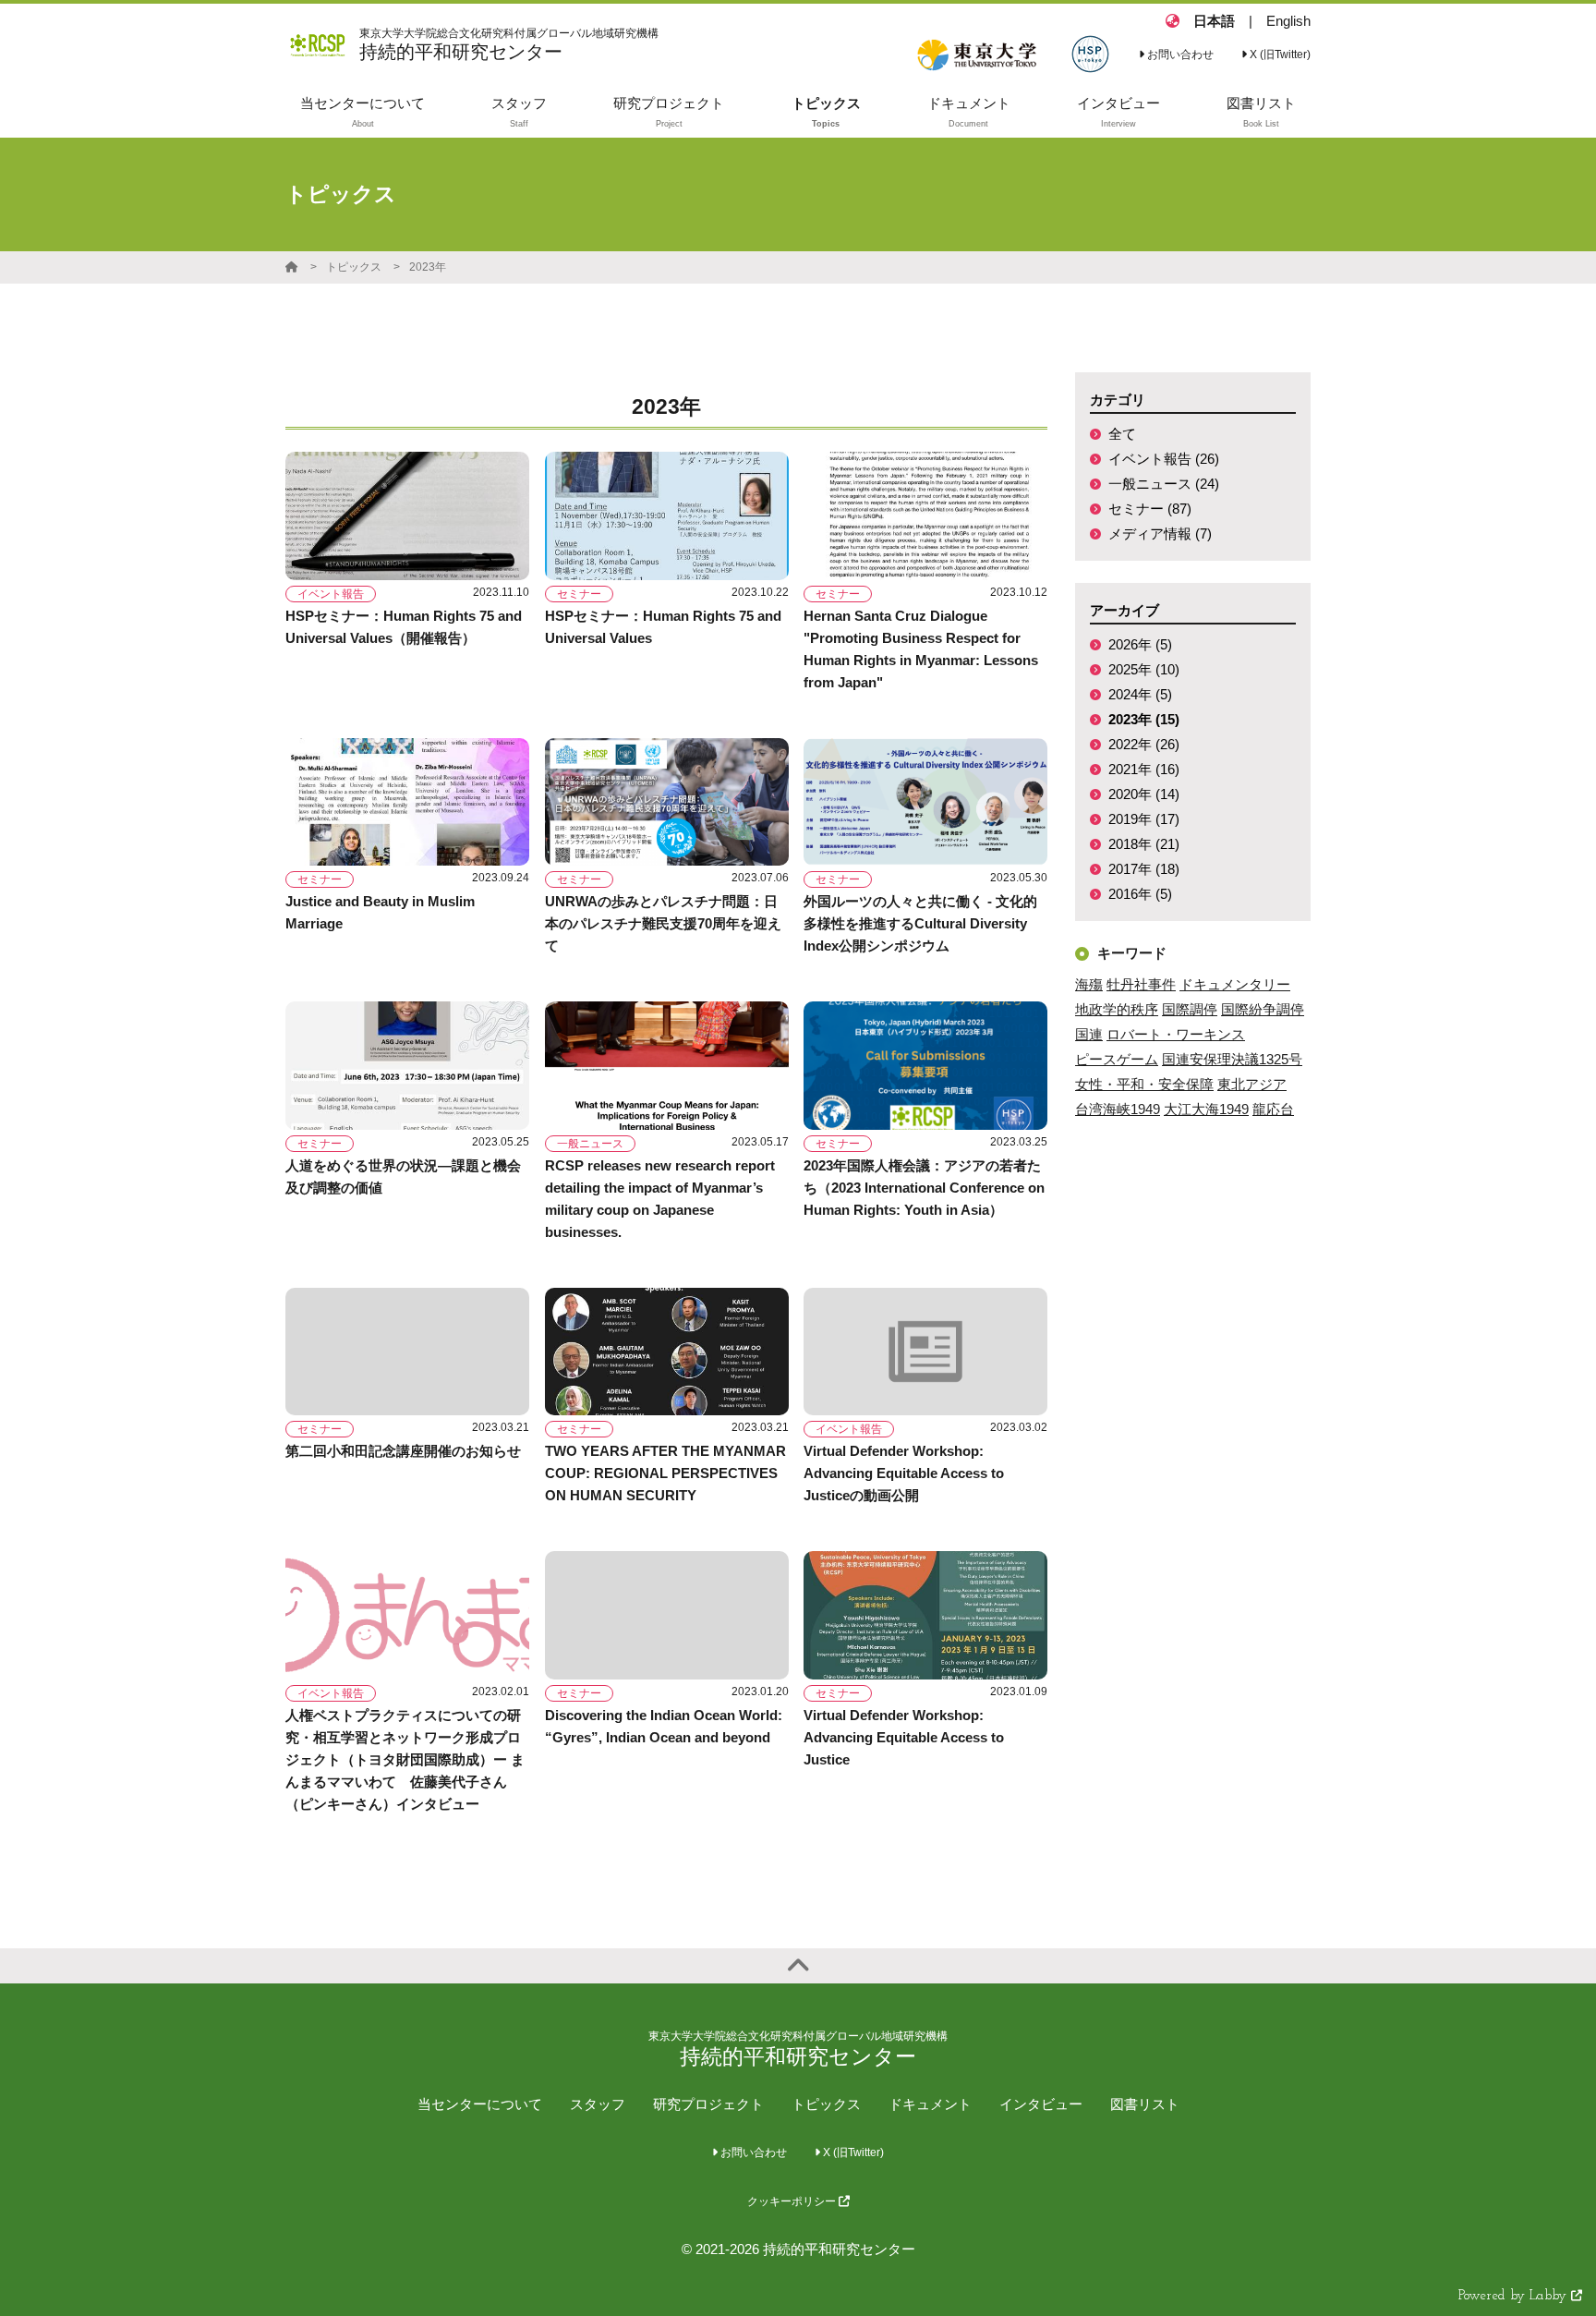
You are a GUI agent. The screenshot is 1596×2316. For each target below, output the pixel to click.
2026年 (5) (1140, 644)
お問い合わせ (1179, 55)
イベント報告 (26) (1164, 459)
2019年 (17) (1144, 819)
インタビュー (1041, 2104)
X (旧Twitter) (1279, 55)
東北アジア (1252, 1084)
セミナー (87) (1150, 509)
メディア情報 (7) (1160, 534)
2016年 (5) (1140, 894)
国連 (1089, 1034)
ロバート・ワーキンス (1176, 1034)
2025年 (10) (1144, 669)
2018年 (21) (1144, 844)
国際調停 (1190, 1009)
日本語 (1214, 21)
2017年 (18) (1144, 869)
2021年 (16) (1144, 769)
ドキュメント (930, 2104)
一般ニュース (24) (1164, 484)
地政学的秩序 (1117, 1009)
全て (1122, 434)
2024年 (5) (1140, 694)
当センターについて (480, 2104)
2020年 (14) (1144, 794)
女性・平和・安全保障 (1144, 1084)
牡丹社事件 (1141, 984)
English (1288, 21)
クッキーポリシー (793, 2201)
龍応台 (1273, 1109)
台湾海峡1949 (1118, 1109)
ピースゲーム (1117, 1059)
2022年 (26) (1144, 744)
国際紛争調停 (1263, 1009)
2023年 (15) (1144, 719)
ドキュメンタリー (1235, 984)
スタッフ (598, 2104)
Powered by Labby (1515, 2296)
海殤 (1089, 984)
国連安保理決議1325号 (1232, 1059)
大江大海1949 (1206, 1109)
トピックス (354, 267)
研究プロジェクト (708, 2104)
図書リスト (1145, 2104)
